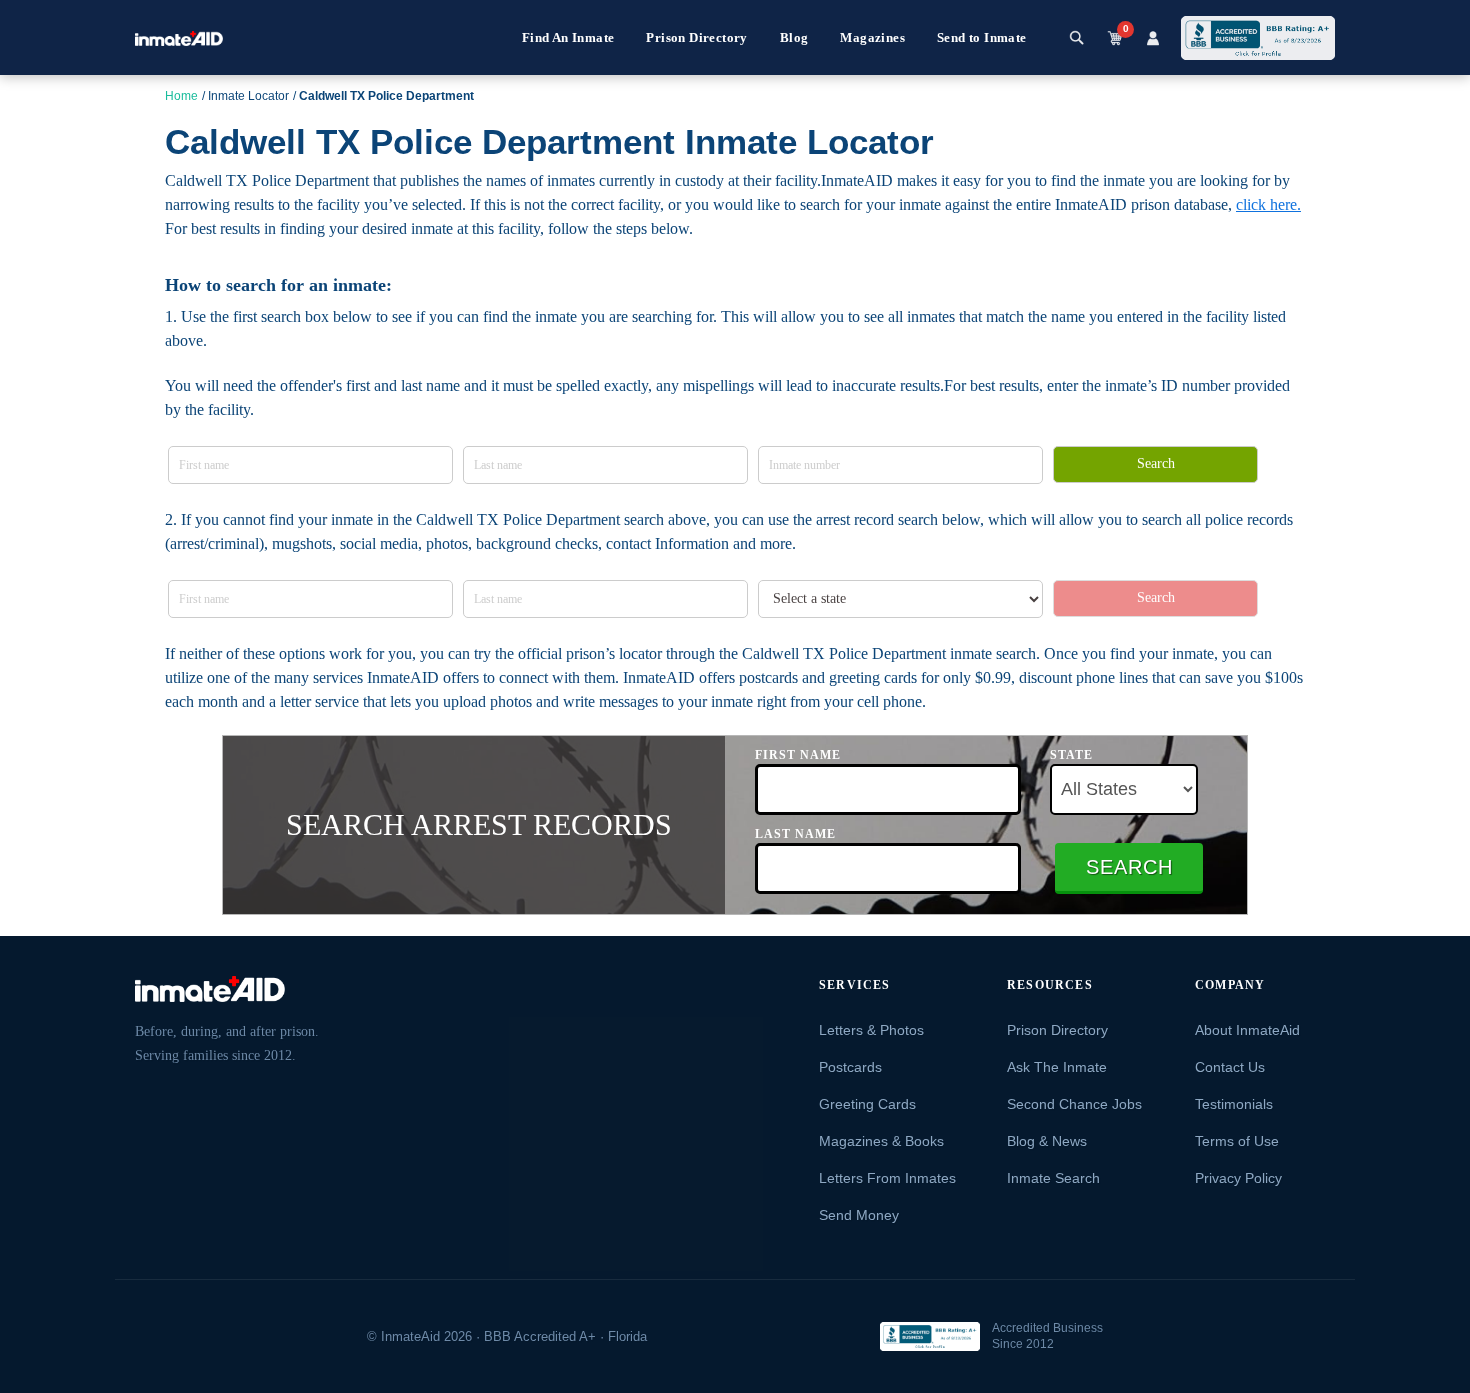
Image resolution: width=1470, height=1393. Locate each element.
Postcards (850, 1067)
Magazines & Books (881, 1141)
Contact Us (1230, 1067)
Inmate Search (1053, 1178)
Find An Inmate (568, 37)
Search (1156, 463)
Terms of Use (1237, 1141)
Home (181, 96)
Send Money (859, 1215)
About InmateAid (1247, 1030)
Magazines (872, 37)
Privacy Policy (1238, 1178)
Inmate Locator (248, 96)
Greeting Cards (867, 1104)
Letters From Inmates (887, 1178)
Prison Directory (696, 37)
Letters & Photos (871, 1030)
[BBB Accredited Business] (930, 1336)
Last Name (795, 834)
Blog (794, 37)
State (1071, 755)
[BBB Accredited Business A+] (1258, 38)
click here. (1268, 204)
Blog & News (1047, 1141)
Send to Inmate (982, 37)
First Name (798, 755)
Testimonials (1234, 1104)
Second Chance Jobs (1074, 1104)
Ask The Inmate (1057, 1067)
